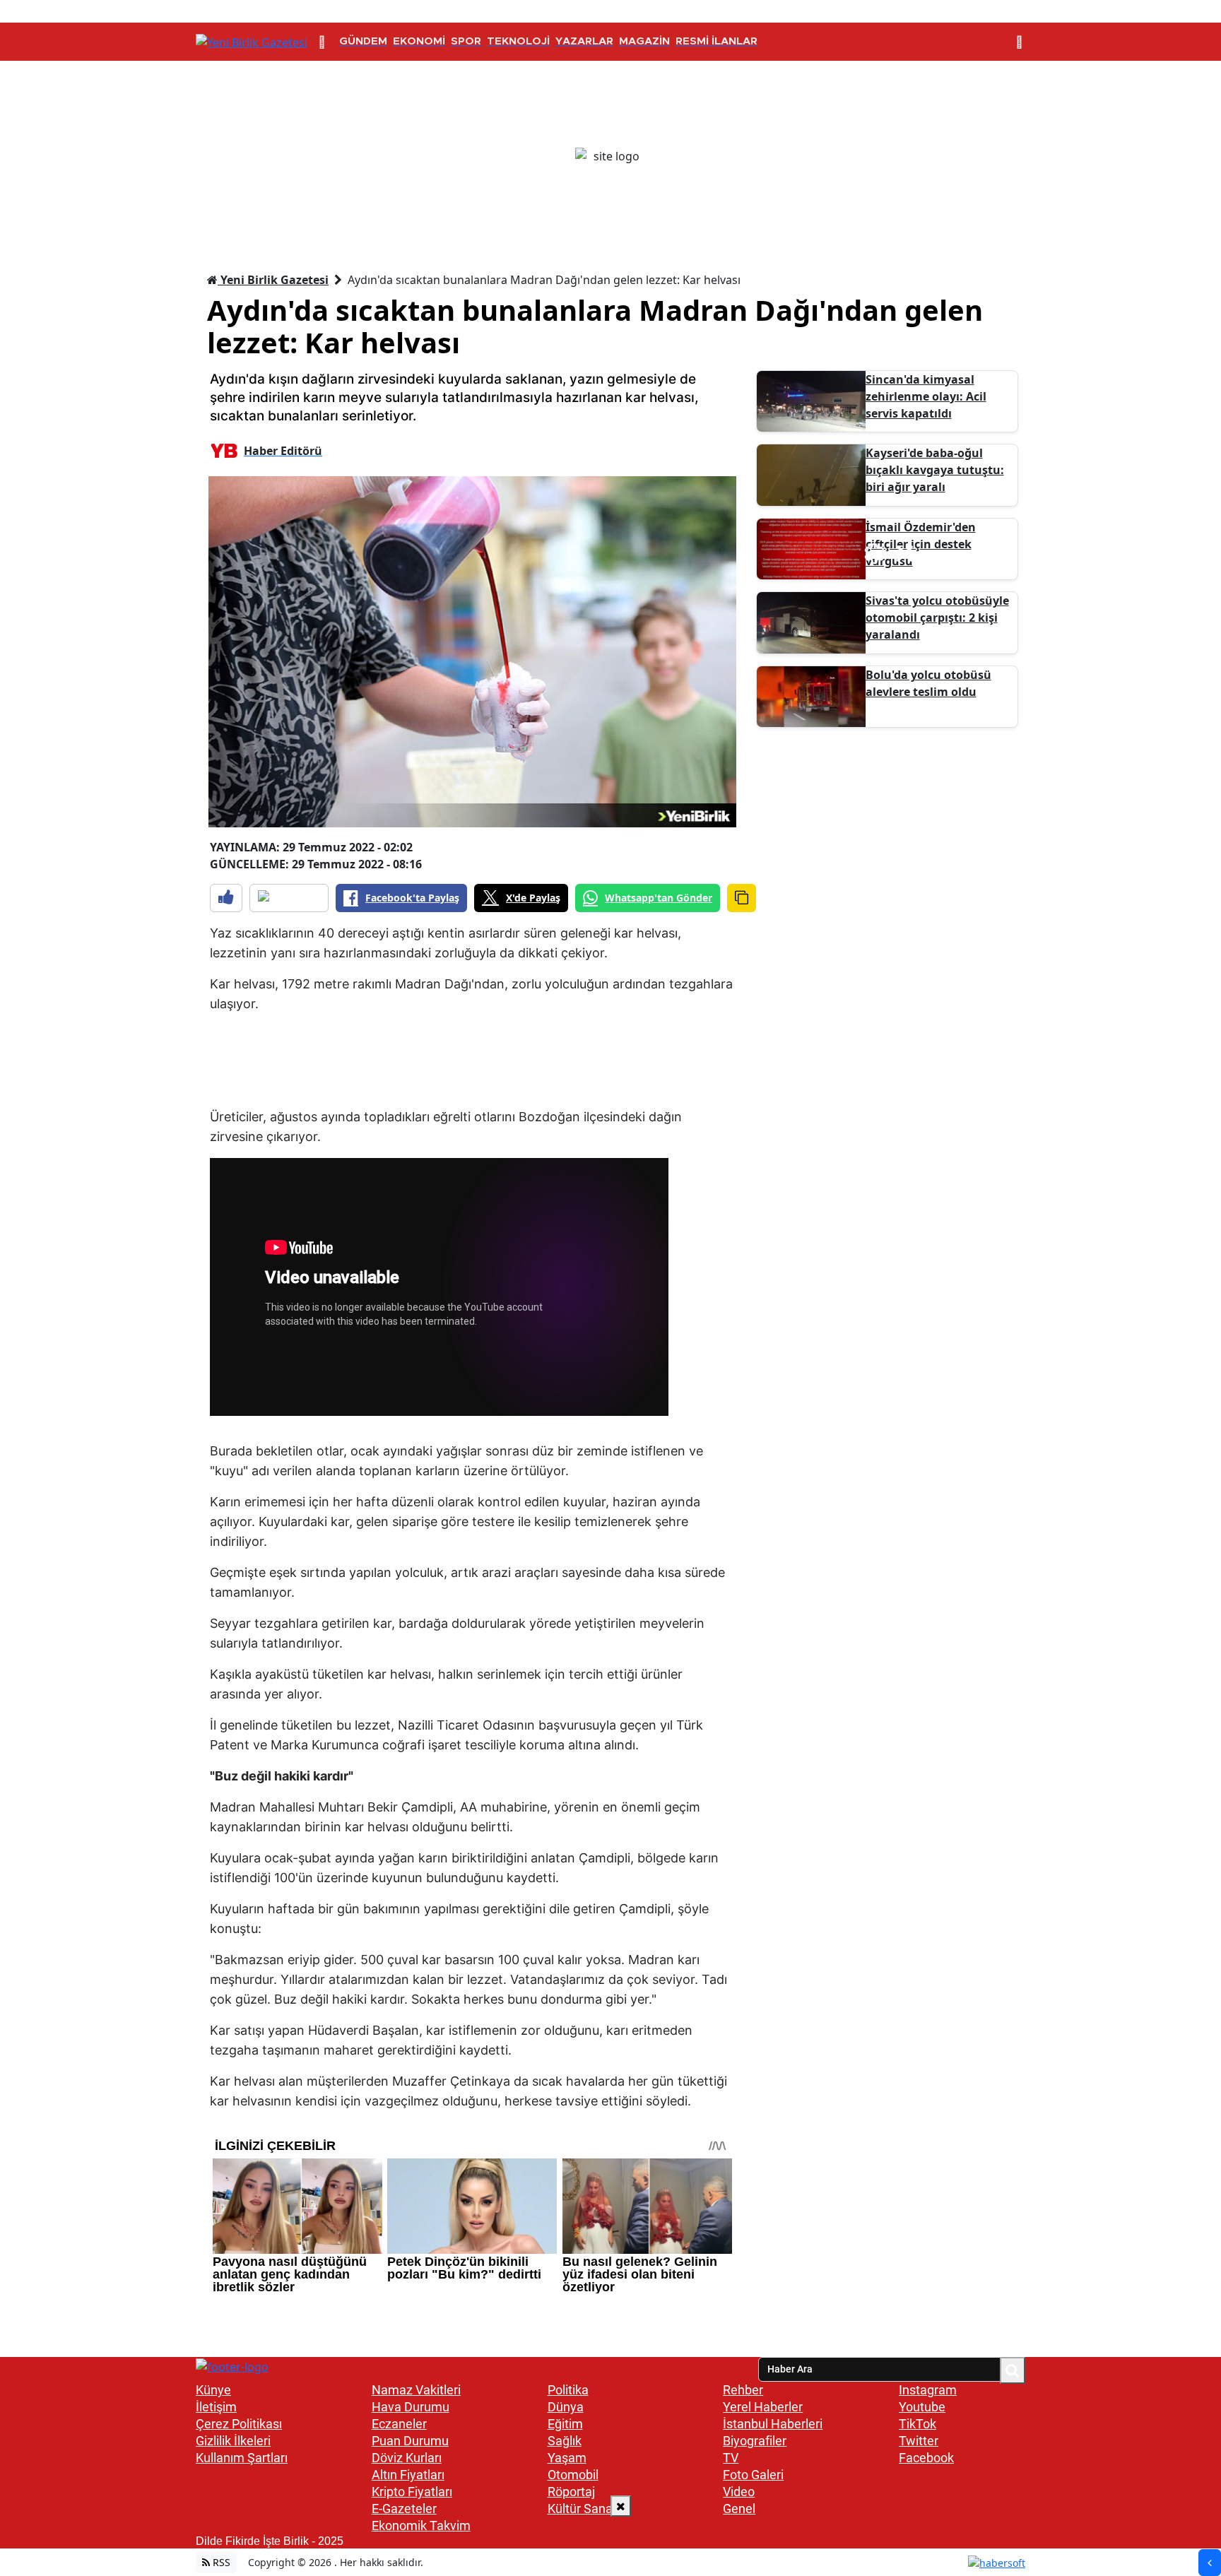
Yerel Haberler (763, 2407)
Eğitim (565, 2424)
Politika (568, 2390)
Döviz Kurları (407, 2458)
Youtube (922, 2407)
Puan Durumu (410, 2441)
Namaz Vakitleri (416, 2390)
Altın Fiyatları (408, 2475)
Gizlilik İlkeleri (233, 2441)
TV (731, 2458)
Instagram (928, 2390)
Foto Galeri (753, 2475)
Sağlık (565, 2441)
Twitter (919, 2441)
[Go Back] (1210, 2563)
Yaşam (567, 2458)
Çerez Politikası (239, 2424)
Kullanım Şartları (242, 2458)
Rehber (743, 2390)
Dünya (566, 2407)
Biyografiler (755, 2441)
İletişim (216, 2407)
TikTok (918, 2424)
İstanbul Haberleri (773, 2424)
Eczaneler (399, 2424)
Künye (213, 2390)
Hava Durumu (411, 2407)
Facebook (926, 2458)
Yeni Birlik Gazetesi (273, 280)
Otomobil (573, 2475)
